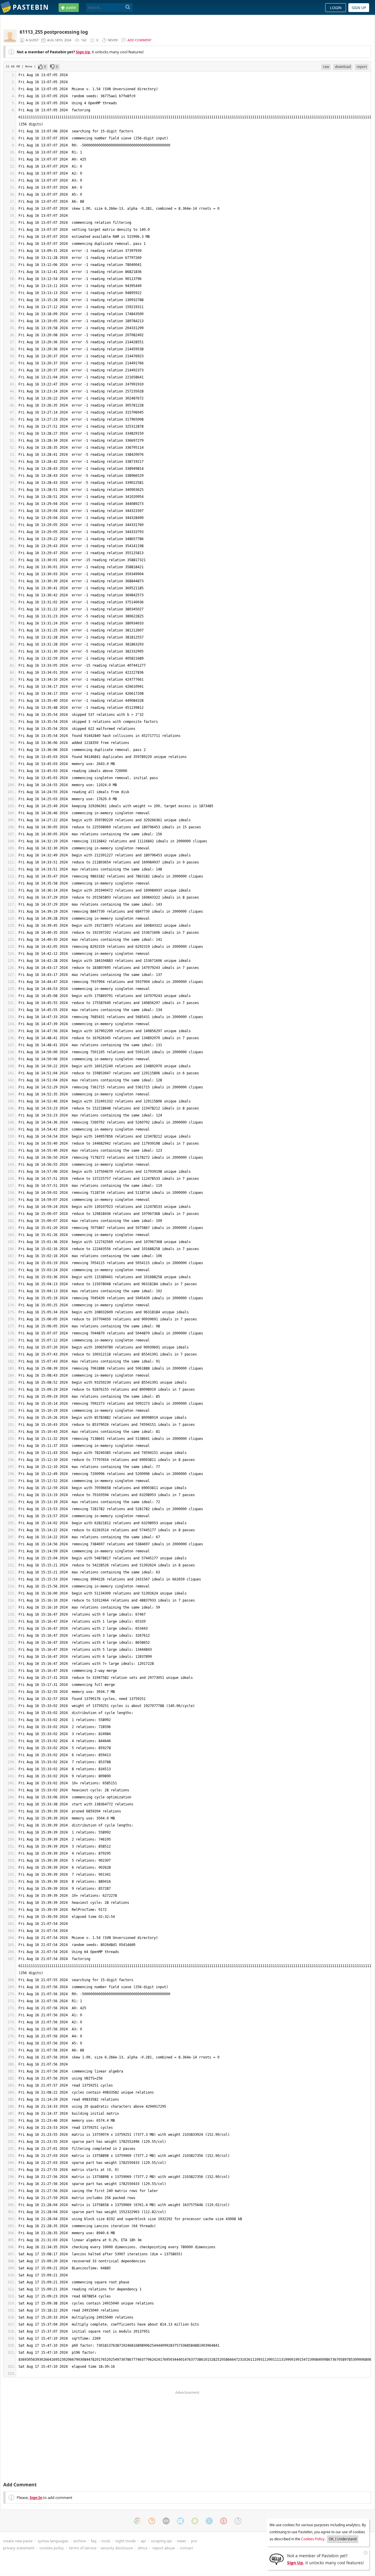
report (362, 67)
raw (326, 67)
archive (80, 2541)
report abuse (164, 2548)
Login (336, 8)
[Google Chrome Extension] (137, 2521)
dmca (143, 2548)
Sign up (359, 8)
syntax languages (53, 2541)
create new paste (18, 2541)
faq (94, 2541)
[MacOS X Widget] (209, 2521)
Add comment (139, 40)
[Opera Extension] (224, 2521)
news (181, 2541)
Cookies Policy (313, 2539)
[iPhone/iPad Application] (166, 2521)
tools (106, 2541)
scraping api (161, 2541)
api (143, 2541)
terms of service (83, 2548)
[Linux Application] (238, 2521)
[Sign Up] (277, 2559)
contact (186, 2548)
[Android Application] (195, 2521)
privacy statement (19, 2548)
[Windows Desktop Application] (180, 2521)
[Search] (128, 7)
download (343, 67)
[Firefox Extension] (152, 2521)
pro (194, 2541)
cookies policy (52, 2548)
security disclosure (117, 2548)
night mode (125, 2541)
